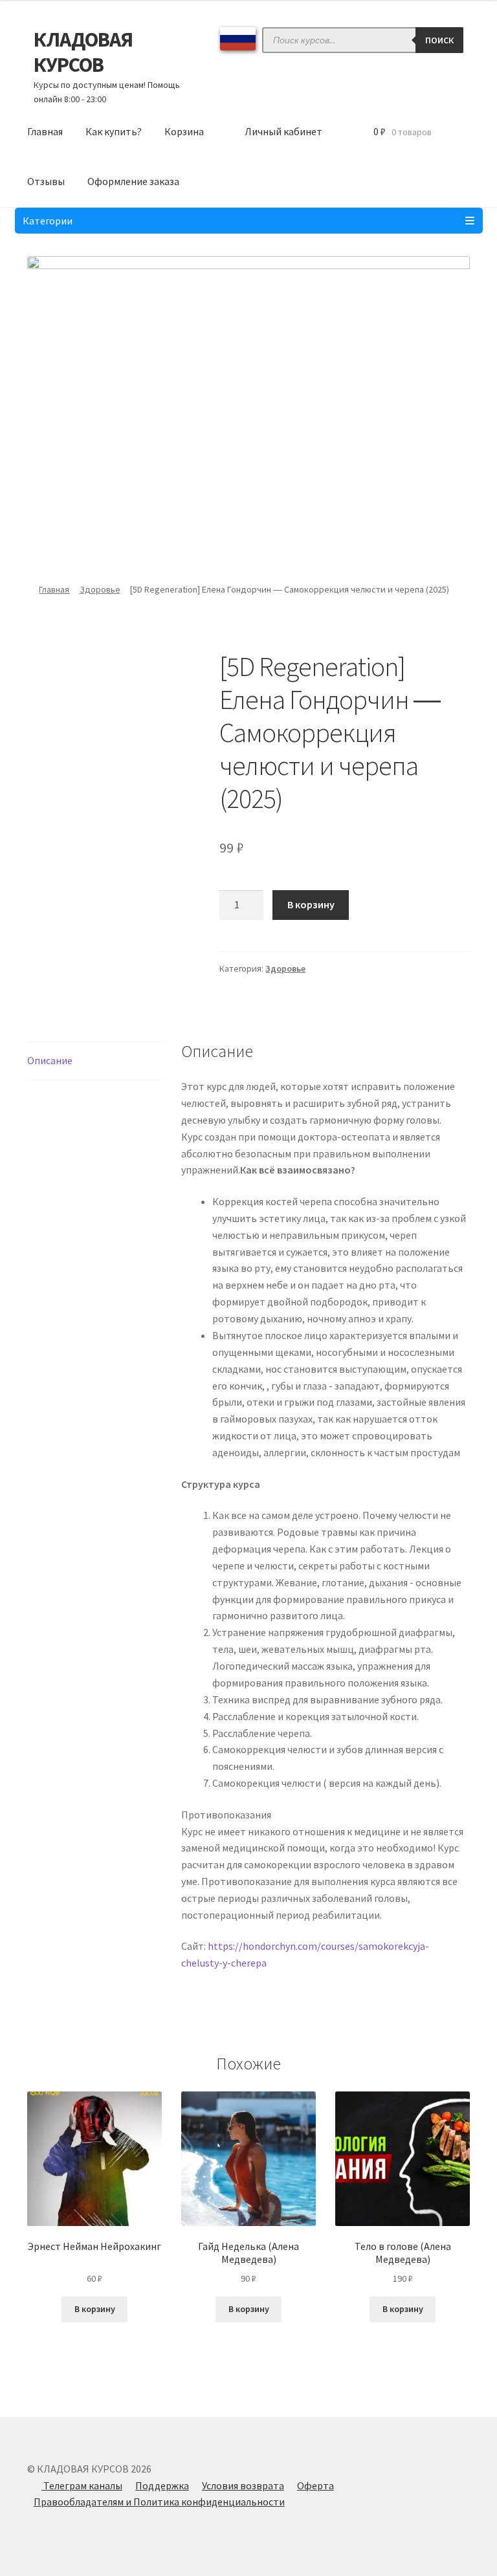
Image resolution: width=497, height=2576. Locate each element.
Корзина (184, 131)
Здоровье (100, 589)
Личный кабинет (283, 131)
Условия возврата (243, 2485)
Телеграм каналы (82, 2485)
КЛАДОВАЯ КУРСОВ (83, 52)
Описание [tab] (50, 1060)
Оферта (315, 2485)
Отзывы (46, 181)
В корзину (311, 904)
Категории (48, 221)
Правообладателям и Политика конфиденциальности (159, 2502)
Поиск (439, 40)
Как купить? (114, 131)
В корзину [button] (95, 2309)
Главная (45, 131)
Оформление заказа (133, 181)
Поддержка (162, 2485)
